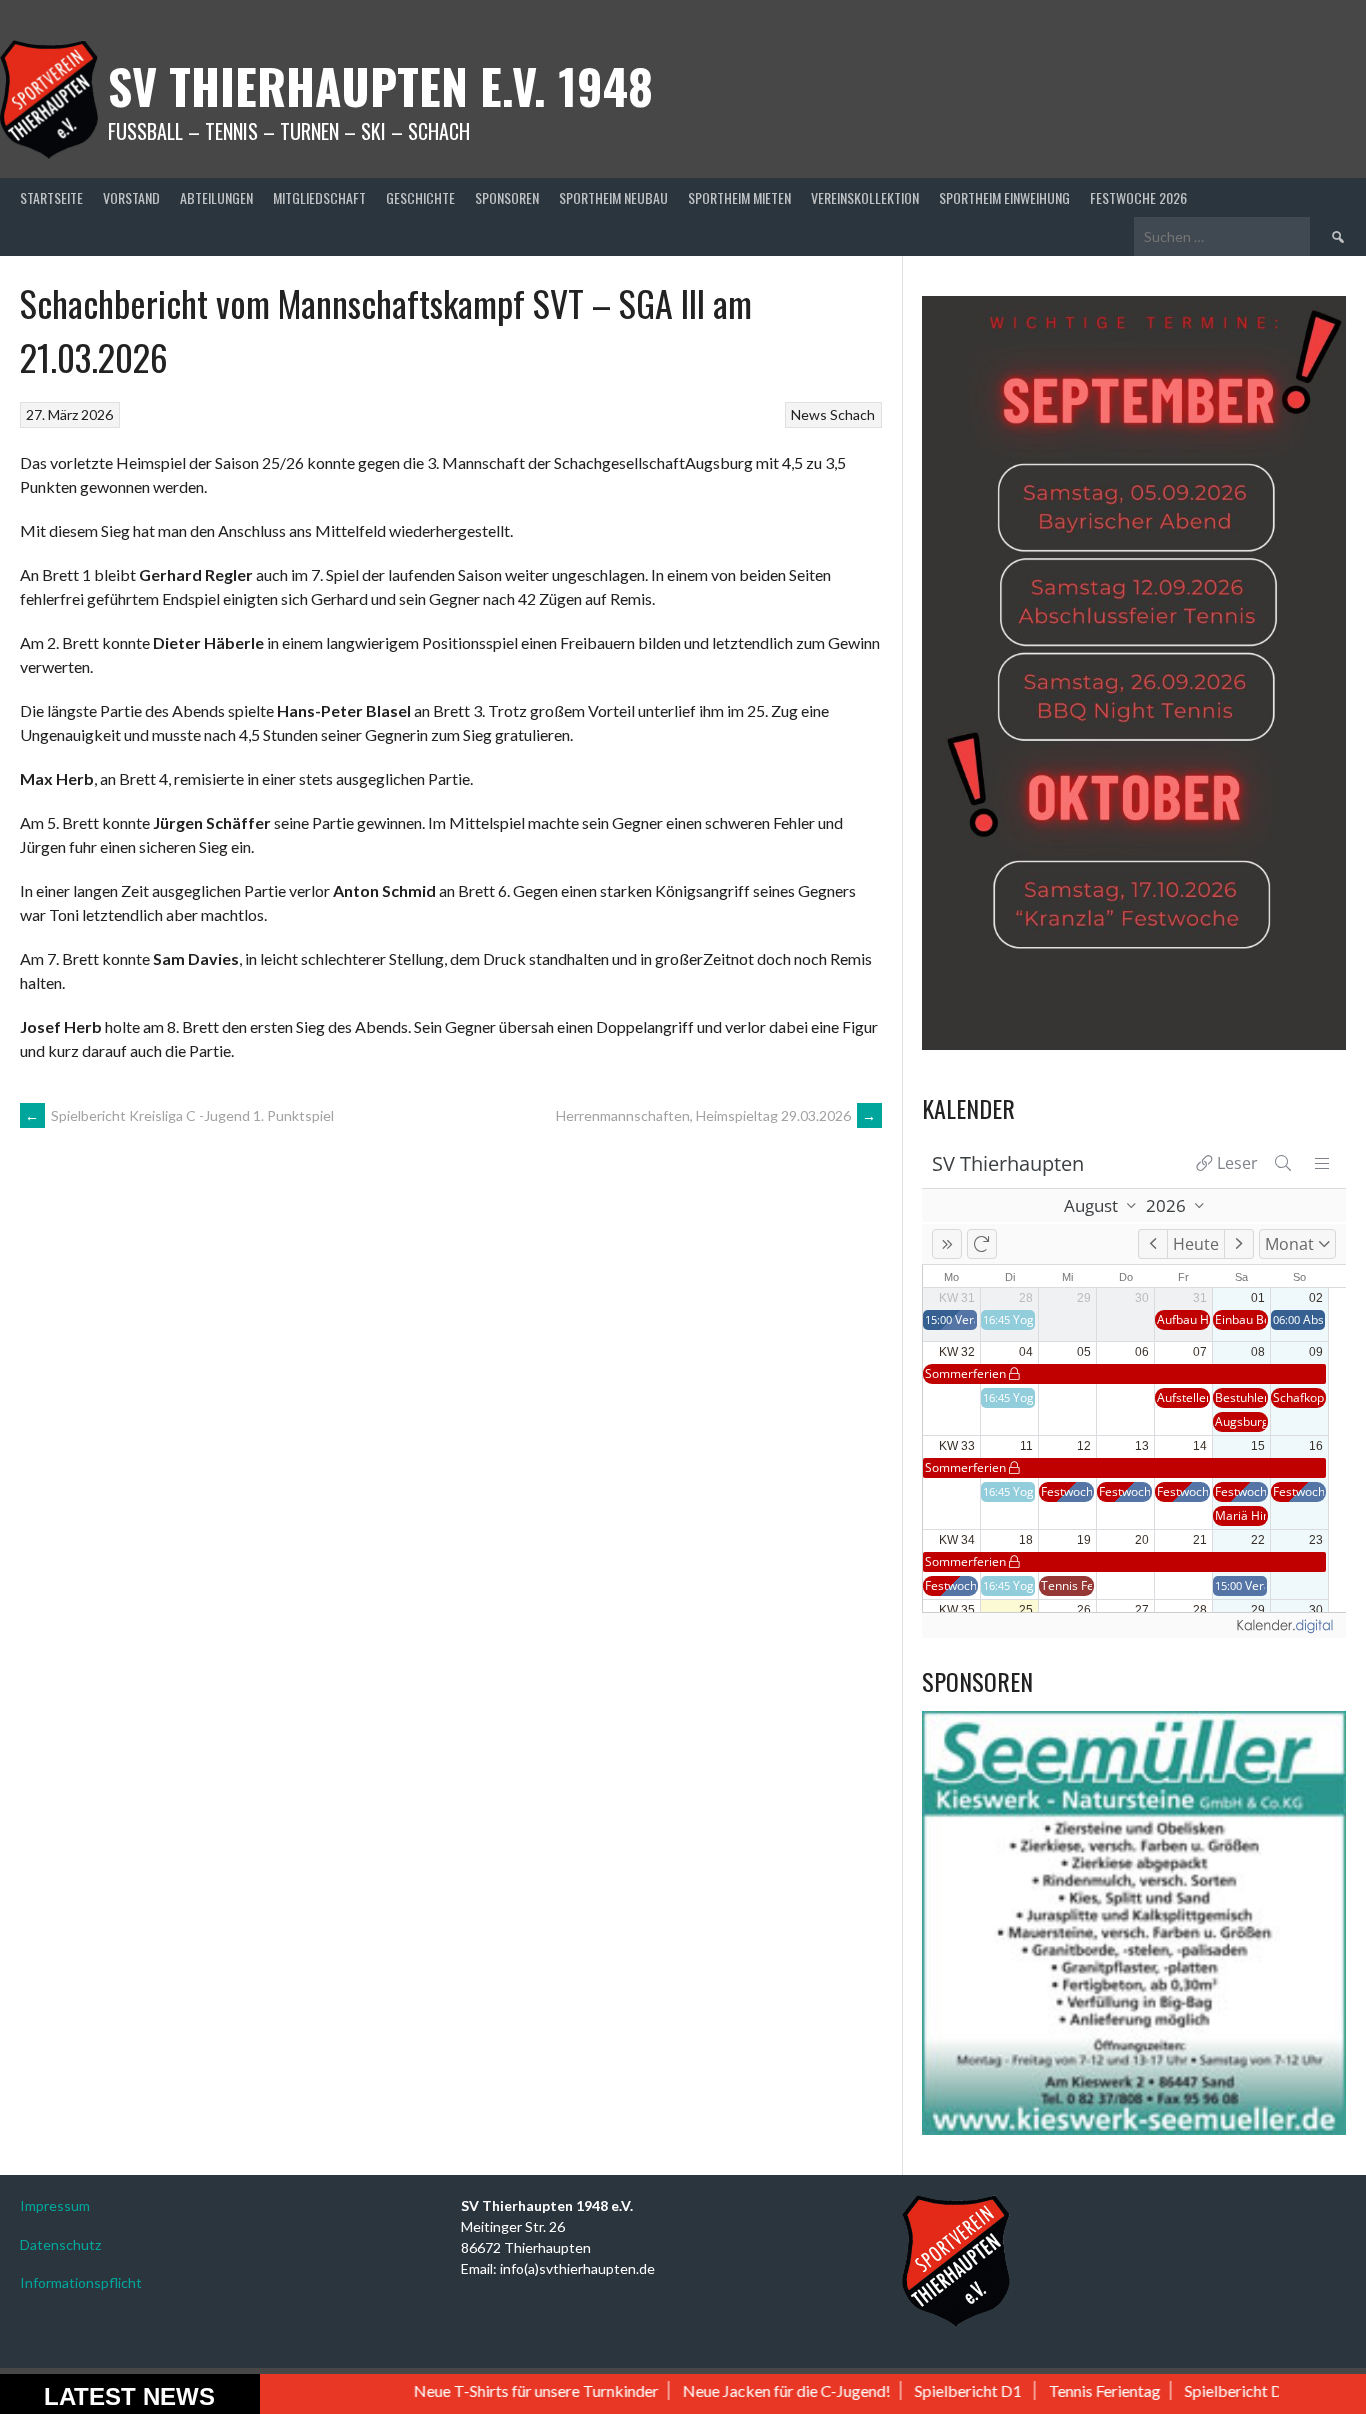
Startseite (51, 197)
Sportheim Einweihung (1004, 197)
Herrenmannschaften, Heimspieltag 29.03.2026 (716, 1115)
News (809, 414)
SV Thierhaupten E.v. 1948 (380, 85)
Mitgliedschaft (319, 197)
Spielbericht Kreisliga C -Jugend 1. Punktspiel (179, 1115)
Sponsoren (507, 197)
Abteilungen (216, 197)
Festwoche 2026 (1138, 197)
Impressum (55, 2205)
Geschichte (420, 197)
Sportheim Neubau (613, 197)
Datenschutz (60, 2244)
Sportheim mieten (739, 197)
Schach (852, 414)
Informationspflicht (81, 2282)
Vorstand (131, 197)
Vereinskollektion (865, 197)
